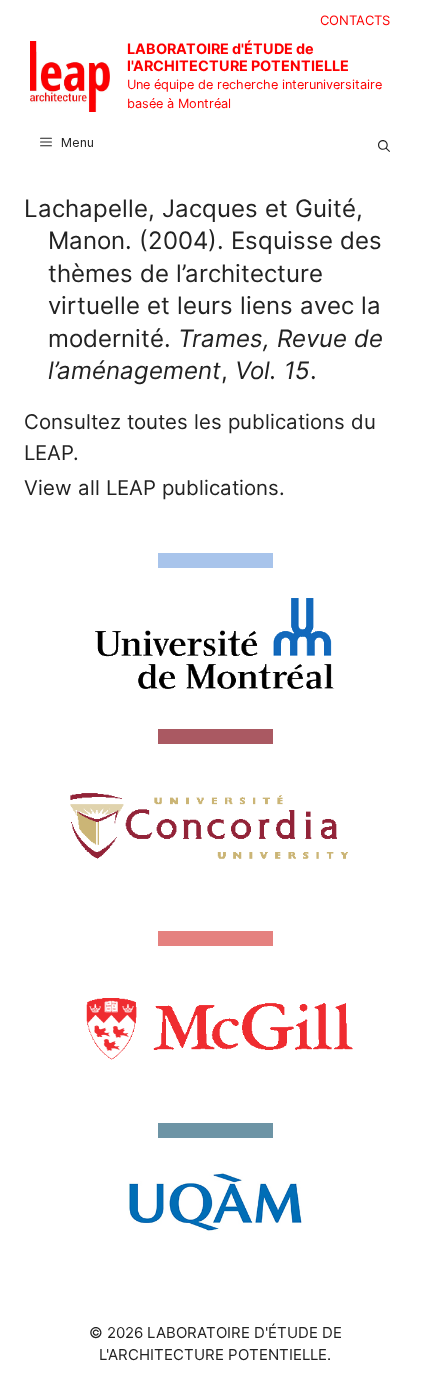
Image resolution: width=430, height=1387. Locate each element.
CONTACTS (355, 20)
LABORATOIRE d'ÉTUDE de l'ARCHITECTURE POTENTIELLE (238, 57)
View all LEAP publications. (154, 487)
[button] (384, 143)
